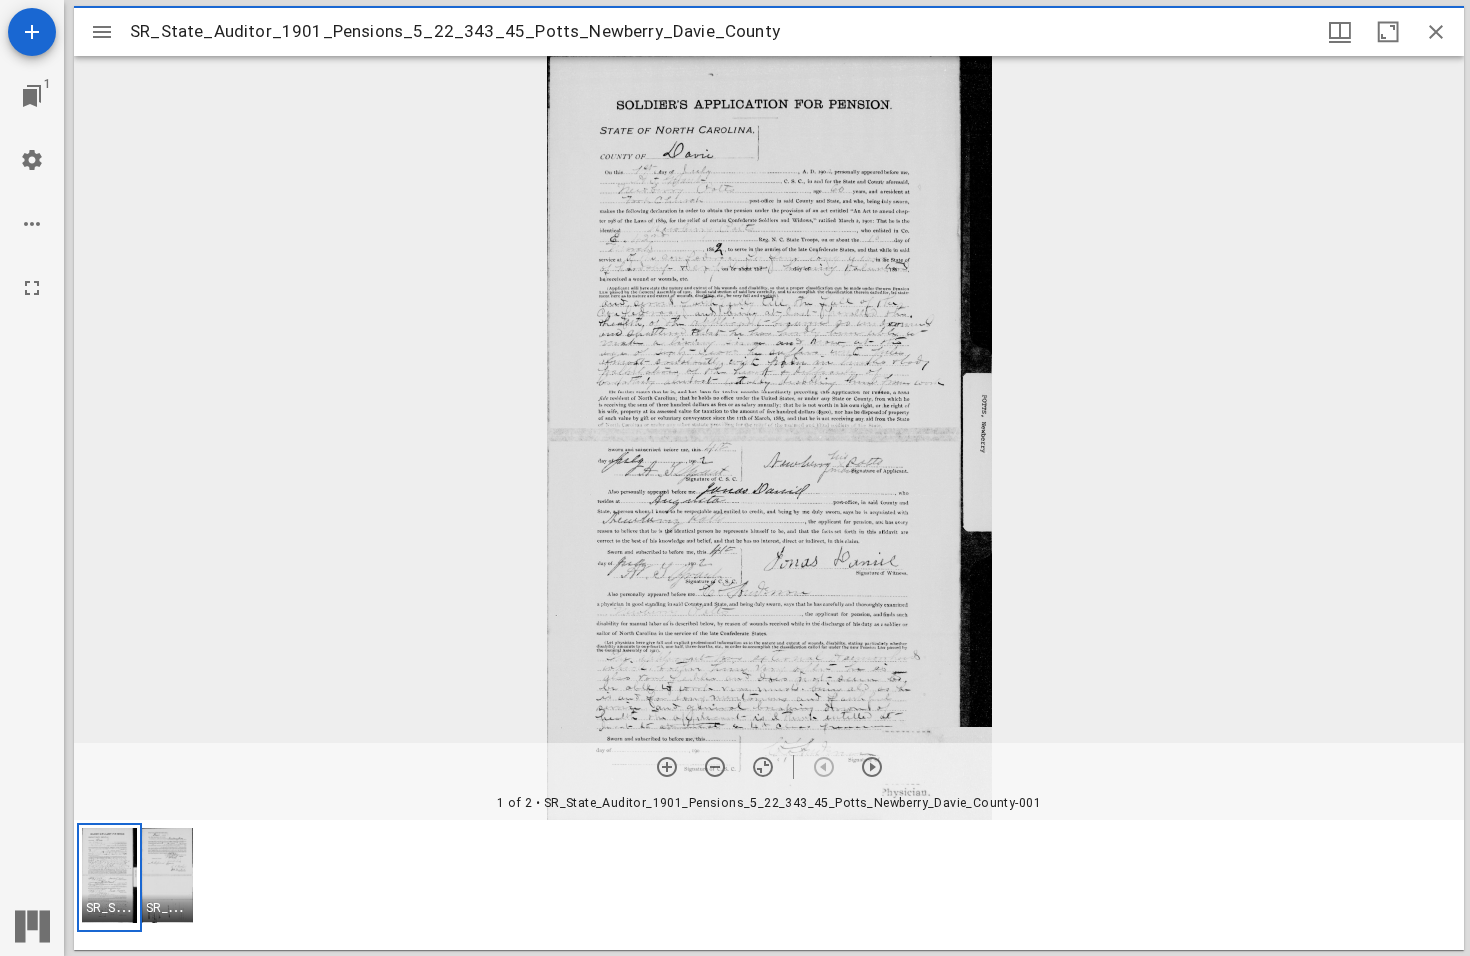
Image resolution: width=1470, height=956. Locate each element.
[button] (109, 877)
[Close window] (1436, 32)
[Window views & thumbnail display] (1340, 32)
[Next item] (872, 767)
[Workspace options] (32, 224)
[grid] (769, 885)
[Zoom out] (715, 767)
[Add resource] (32, 32)
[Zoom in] (667, 767)
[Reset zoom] (763, 767)
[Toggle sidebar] (102, 32)
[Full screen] (32, 288)
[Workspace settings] (32, 160)
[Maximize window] (1388, 32)
